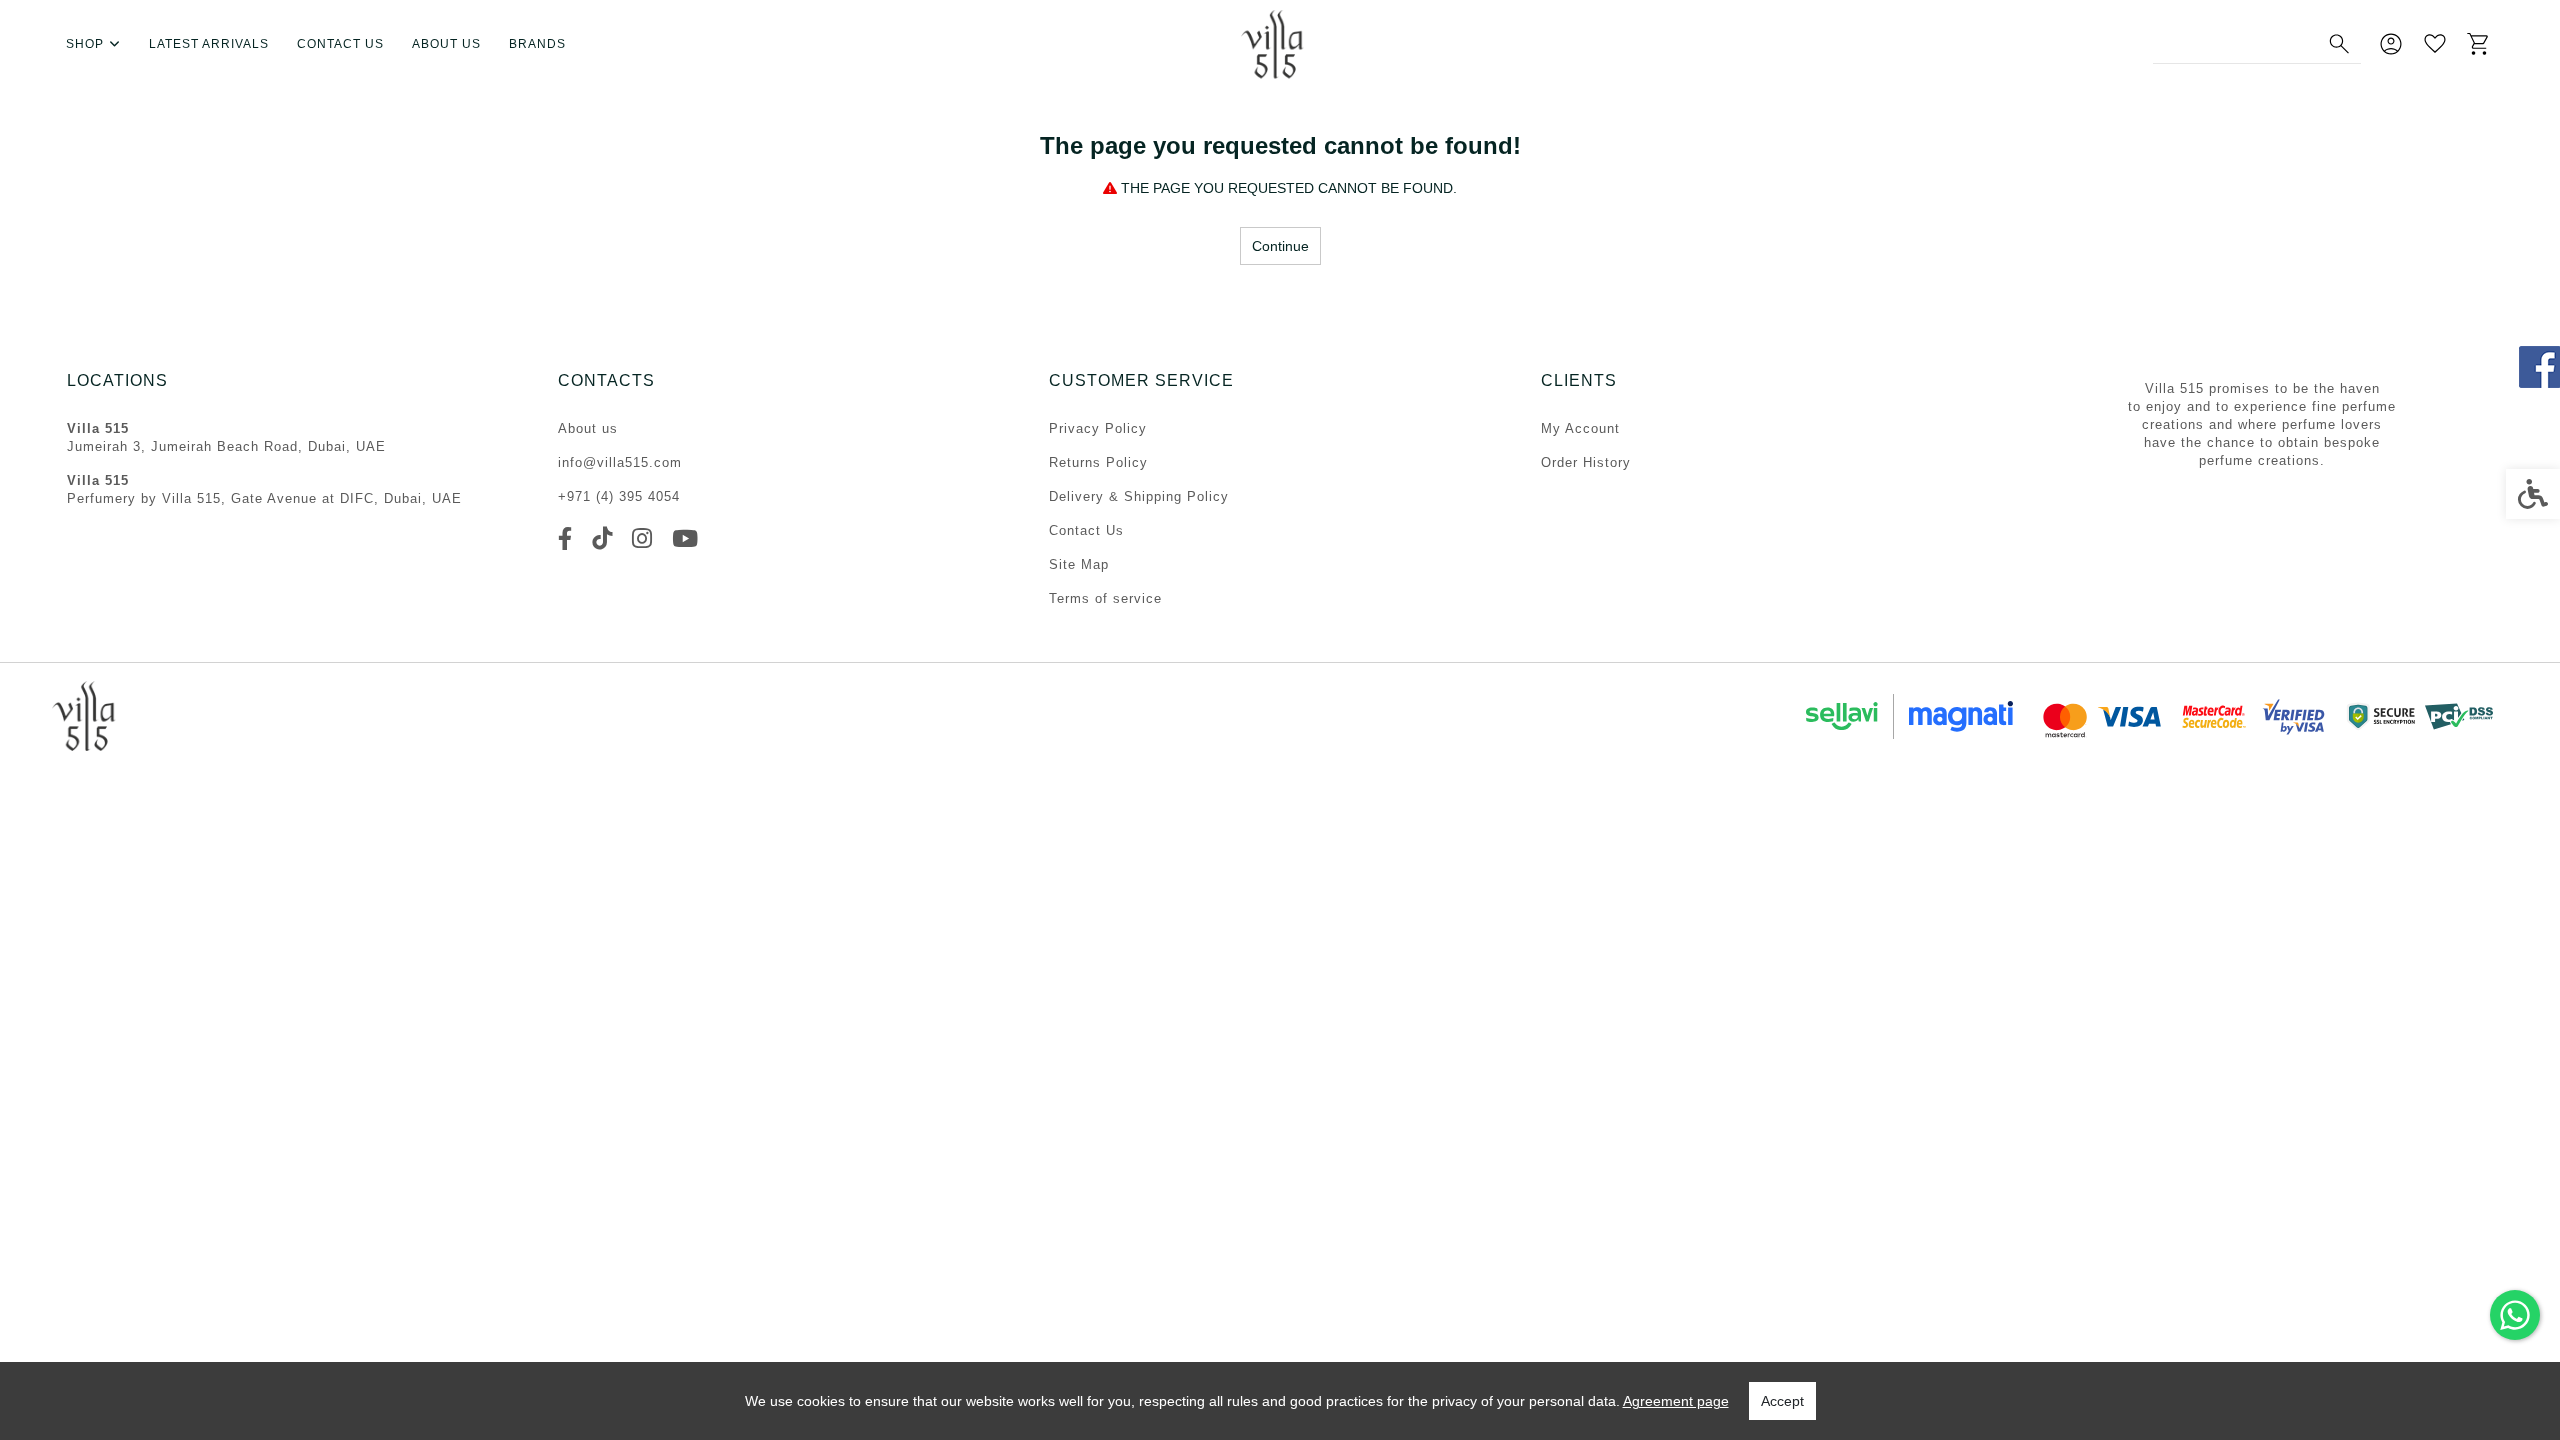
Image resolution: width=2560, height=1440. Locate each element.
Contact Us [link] (1086, 530)
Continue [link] (1280, 246)
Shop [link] (85, 44)
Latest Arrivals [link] (209, 44)
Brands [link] (537, 44)
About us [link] (446, 44)
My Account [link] (1580, 428)
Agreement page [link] (1676, 1401)
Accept (1782, 1401)
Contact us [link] (340, 44)
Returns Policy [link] (1098, 462)
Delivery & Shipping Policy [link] (1139, 496)
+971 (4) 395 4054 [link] (619, 496)
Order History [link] (1586, 462)
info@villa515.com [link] (620, 462)
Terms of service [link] (1105, 598)
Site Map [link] (1079, 564)
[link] (2515, 1315)
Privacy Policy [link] (1098, 428)
